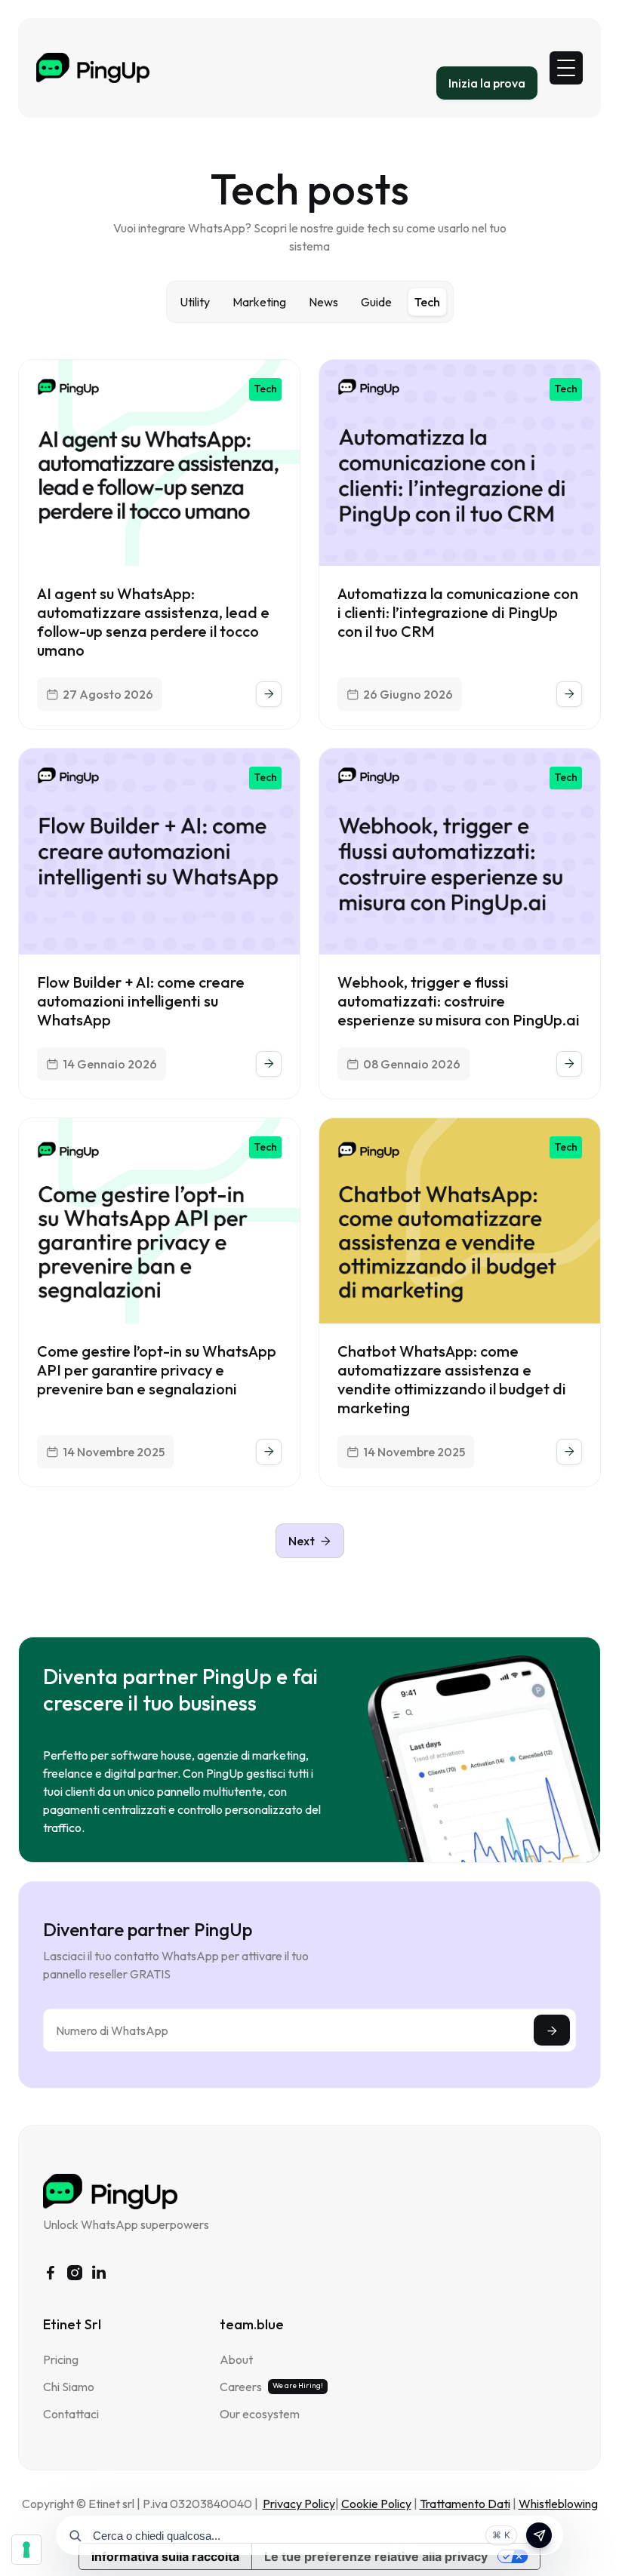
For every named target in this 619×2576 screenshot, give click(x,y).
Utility (195, 302)
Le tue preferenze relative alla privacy (376, 2556)
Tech (427, 302)
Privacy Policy (299, 2504)
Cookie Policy (376, 2504)
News (323, 302)
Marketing (259, 302)
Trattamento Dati (465, 2504)
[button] (566, 68)
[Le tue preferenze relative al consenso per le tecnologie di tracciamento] (26, 2550)
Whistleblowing (558, 2504)
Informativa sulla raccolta (165, 2556)
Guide (376, 302)
